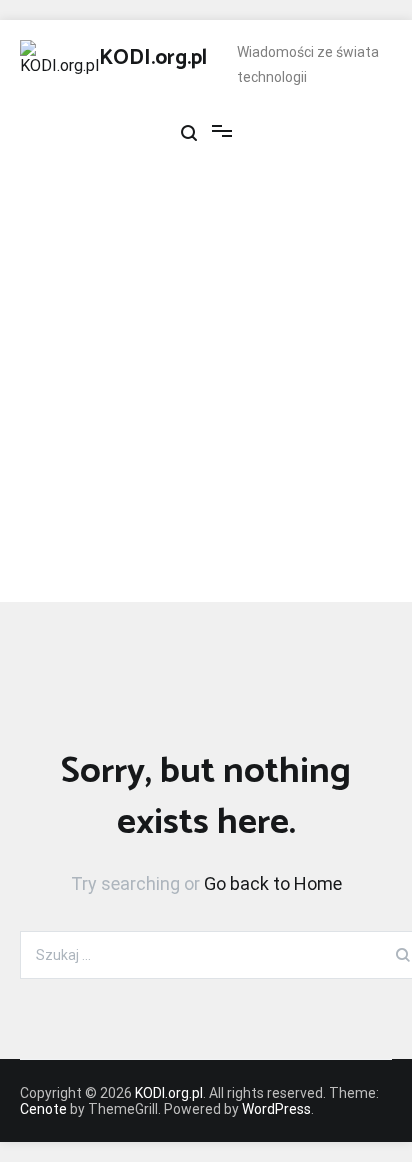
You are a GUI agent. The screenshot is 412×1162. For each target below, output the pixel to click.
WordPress (276, 1109)
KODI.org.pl (153, 58)
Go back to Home (273, 883)
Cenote (43, 1109)
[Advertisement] (206, 396)
